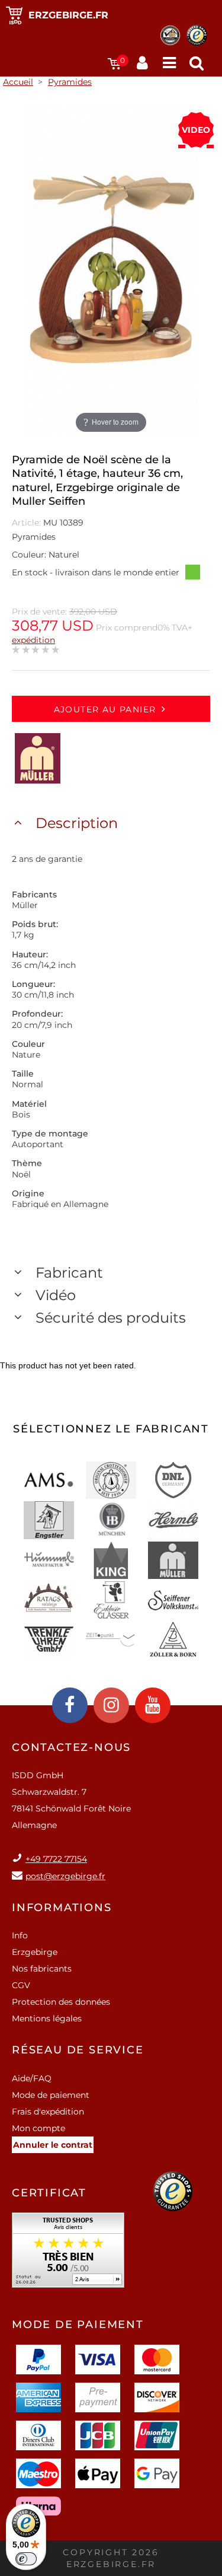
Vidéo (56, 1295)
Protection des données (61, 2002)
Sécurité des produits (111, 1318)
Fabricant (69, 1273)
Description (77, 823)
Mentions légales (47, 2018)
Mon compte (38, 2128)
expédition (33, 640)
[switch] (26, 2559)
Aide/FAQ (32, 2078)
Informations (62, 1908)
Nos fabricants (42, 1969)
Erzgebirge (35, 1952)
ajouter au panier (105, 709)
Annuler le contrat (53, 2145)
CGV (21, 1985)
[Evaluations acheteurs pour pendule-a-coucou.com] (68, 2254)
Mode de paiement (51, 2095)
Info (20, 1935)
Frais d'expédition (48, 2112)
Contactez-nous (71, 1747)
